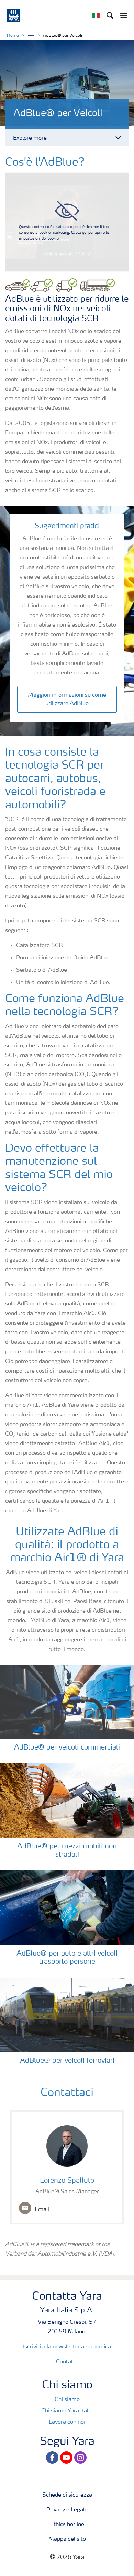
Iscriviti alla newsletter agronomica (67, 2347)
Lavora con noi (67, 2422)
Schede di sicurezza (67, 2495)
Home (13, 36)
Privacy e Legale (67, 2510)
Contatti (67, 2362)
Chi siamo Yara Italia (67, 2411)
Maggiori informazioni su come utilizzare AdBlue (67, 699)
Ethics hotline (67, 2525)
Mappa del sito (67, 2539)
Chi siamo (67, 2400)
